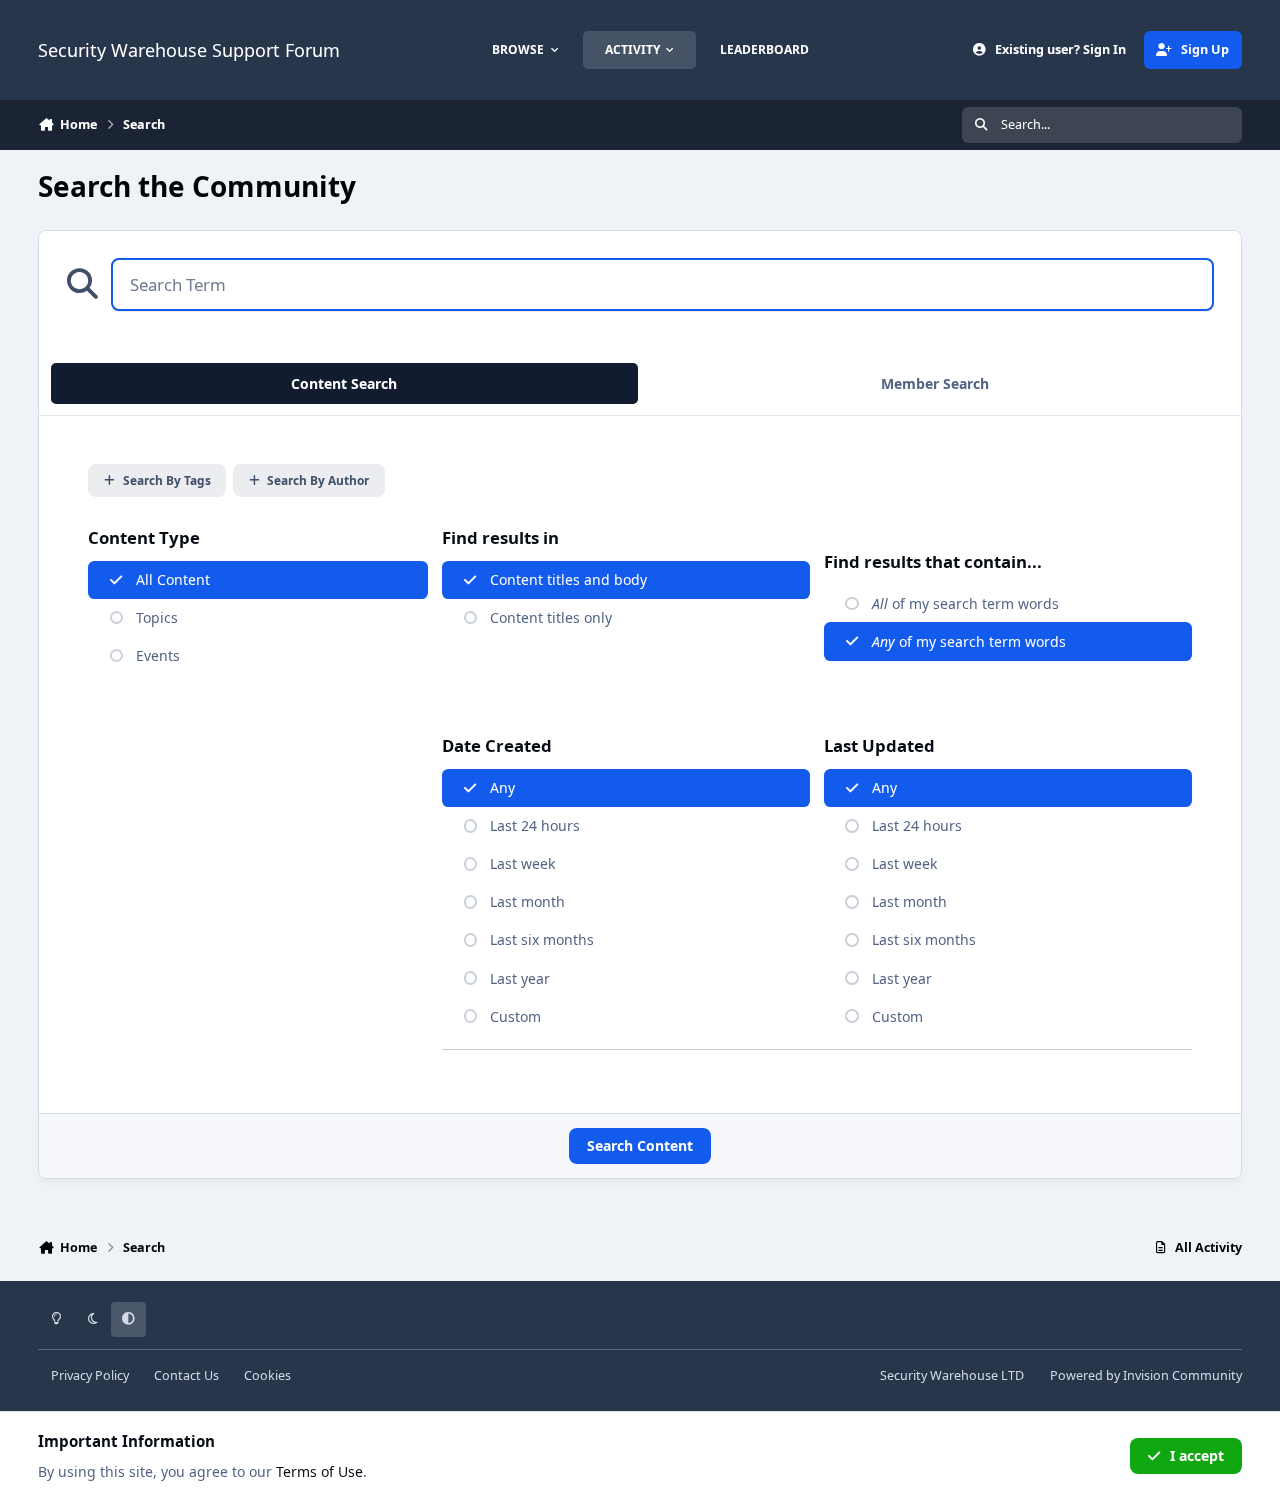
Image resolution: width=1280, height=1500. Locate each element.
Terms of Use (319, 1471)
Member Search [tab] (935, 383)
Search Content (640, 1145)
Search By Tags (167, 480)
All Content (173, 579)
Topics (157, 617)
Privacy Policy (90, 1375)
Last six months (542, 939)
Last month (527, 901)
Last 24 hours (535, 825)
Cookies (267, 1375)
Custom (515, 1016)
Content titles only (551, 617)
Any (502, 787)
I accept (1197, 1455)
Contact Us (186, 1375)
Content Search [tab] (344, 383)
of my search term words (965, 603)
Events (158, 655)
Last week (522, 863)
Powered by (1146, 1375)
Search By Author (318, 480)
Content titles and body (568, 579)
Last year (520, 978)
